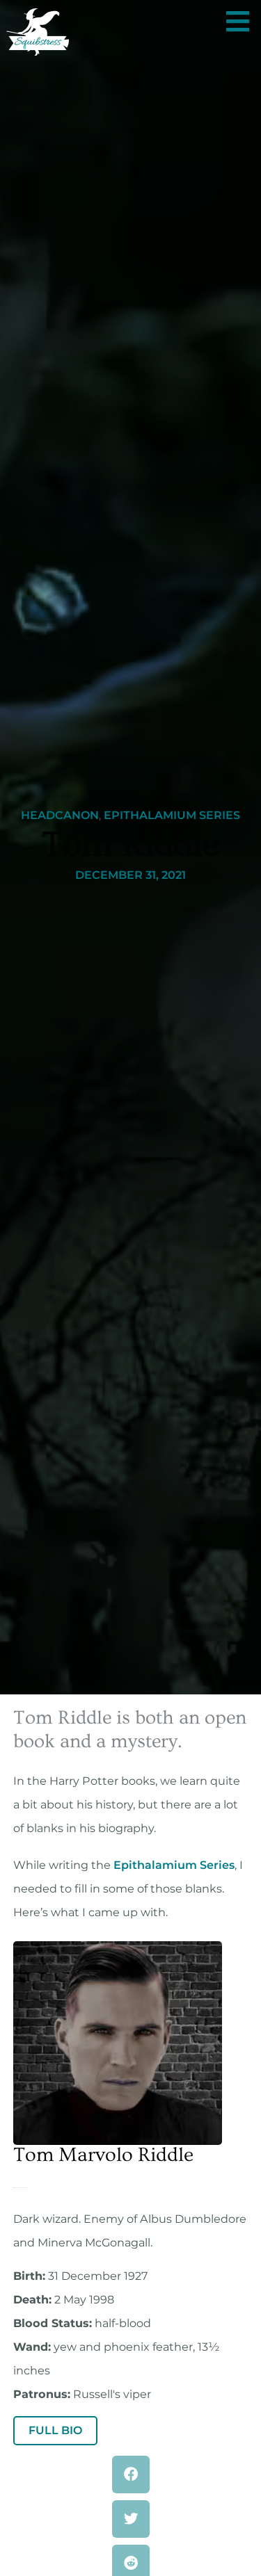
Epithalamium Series (172, 816)
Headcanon (60, 816)
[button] (131, 2474)
